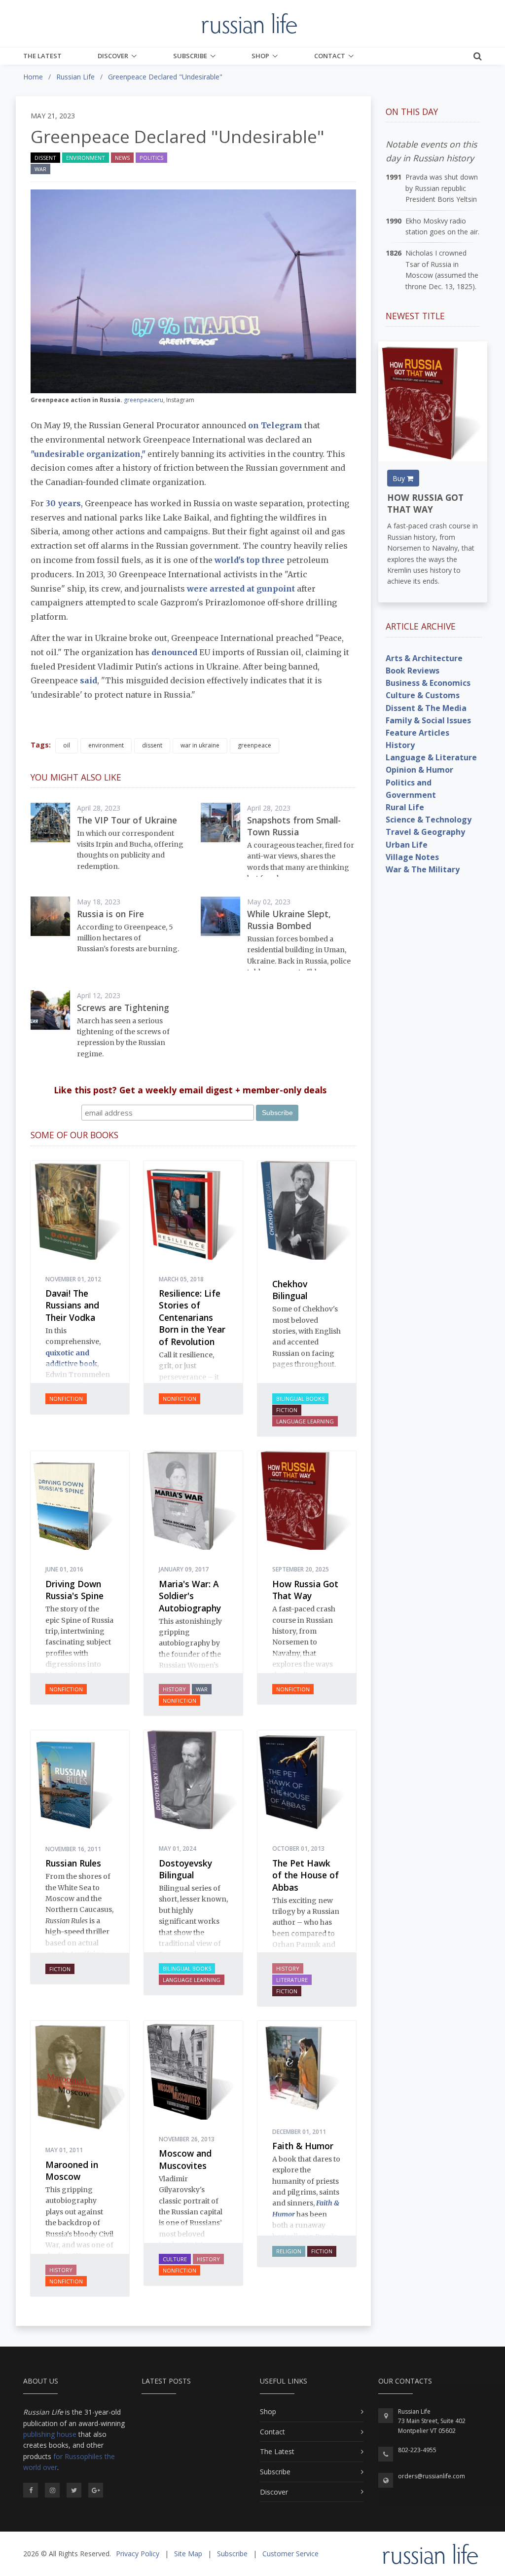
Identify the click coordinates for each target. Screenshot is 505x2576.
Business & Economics (428, 683)
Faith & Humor (303, 2146)
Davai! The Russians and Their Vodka (72, 1305)
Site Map (188, 2554)
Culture (175, 2259)
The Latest (42, 56)
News (122, 158)
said (89, 680)
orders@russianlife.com (432, 2476)
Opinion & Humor (419, 770)
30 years (63, 503)
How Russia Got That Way (305, 1590)
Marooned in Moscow (72, 2171)
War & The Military (423, 869)
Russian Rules (73, 1863)
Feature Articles (417, 733)
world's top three (251, 560)
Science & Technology (429, 820)
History (174, 1689)
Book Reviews (413, 671)
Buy (400, 478)
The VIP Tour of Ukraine (127, 820)
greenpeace (254, 745)
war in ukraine (200, 745)
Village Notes (412, 857)
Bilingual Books (300, 1399)
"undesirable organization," (88, 454)
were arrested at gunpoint (241, 589)
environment (106, 745)
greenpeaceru (144, 400)
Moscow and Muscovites (185, 2159)
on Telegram (276, 425)
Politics (151, 158)
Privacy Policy (138, 2554)
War (40, 169)
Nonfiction (66, 1399)
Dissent (45, 158)
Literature (292, 1980)
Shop (260, 56)
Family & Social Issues (428, 720)
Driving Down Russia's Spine (74, 1590)
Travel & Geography (425, 832)
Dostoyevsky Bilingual (185, 1869)
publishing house (50, 2434)
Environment (86, 158)
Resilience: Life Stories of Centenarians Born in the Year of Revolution (192, 1317)
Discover (113, 56)
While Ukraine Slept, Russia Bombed (289, 920)
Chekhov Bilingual (290, 1290)
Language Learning (305, 1421)
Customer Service (290, 2554)
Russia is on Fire (110, 914)
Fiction (287, 1410)
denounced (173, 652)
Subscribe (190, 56)
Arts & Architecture (424, 658)
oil (67, 745)
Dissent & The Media (426, 708)
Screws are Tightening (123, 1008)
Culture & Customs (423, 695)
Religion (289, 2251)
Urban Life (407, 845)
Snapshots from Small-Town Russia (294, 826)
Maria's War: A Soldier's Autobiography (190, 1596)
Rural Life (405, 807)
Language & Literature (431, 757)
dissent (152, 745)
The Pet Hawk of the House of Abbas (306, 1875)
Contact (330, 56)
